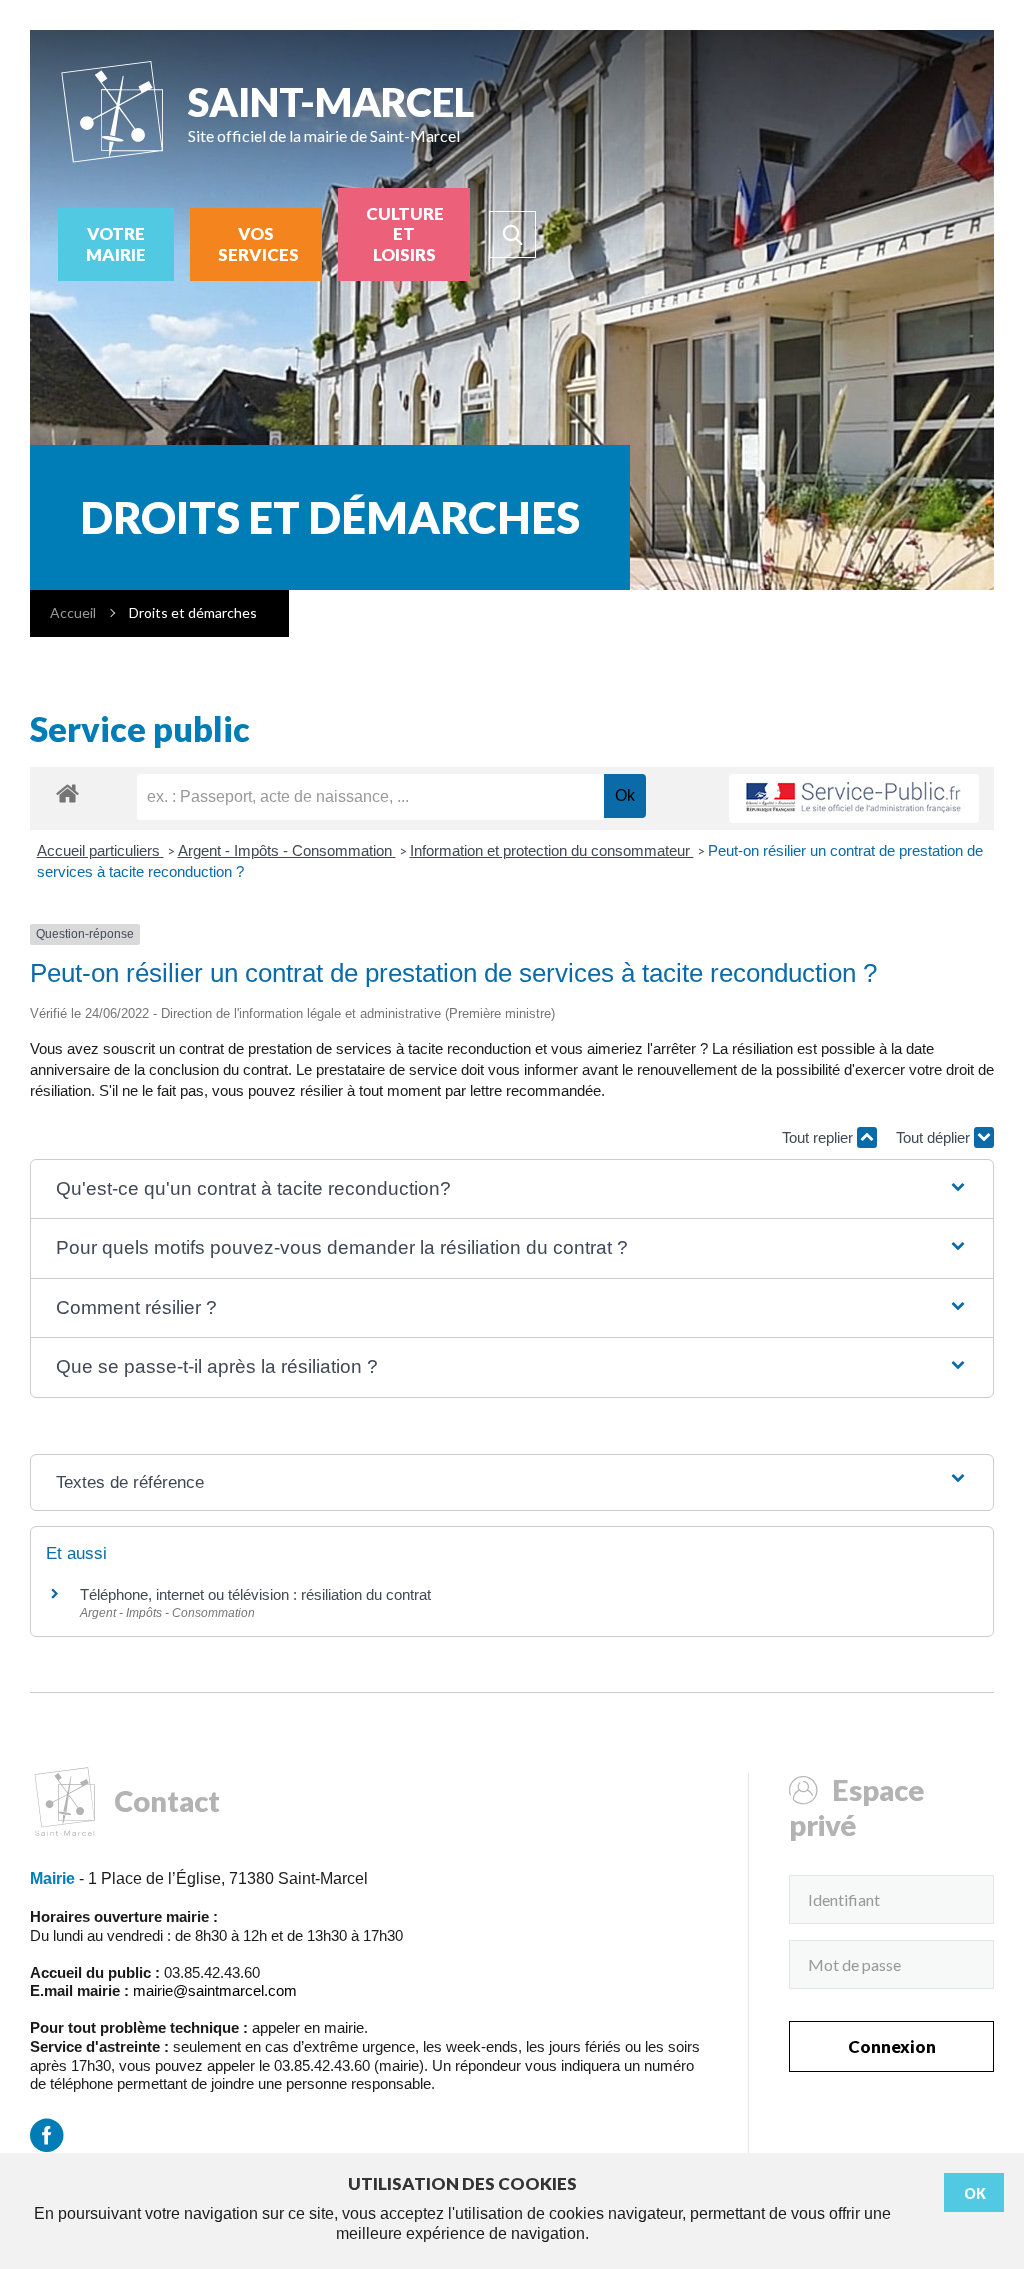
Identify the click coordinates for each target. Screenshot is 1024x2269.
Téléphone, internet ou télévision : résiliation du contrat (255, 1594)
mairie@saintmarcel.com (215, 1990)
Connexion (892, 2046)
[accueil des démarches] (67, 792)
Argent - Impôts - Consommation (287, 850)
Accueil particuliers (100, 850)
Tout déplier (935, 1137)
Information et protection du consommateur (552, 850)
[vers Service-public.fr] (854, 798)
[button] (512, 1189)
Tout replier (819, 1137)
